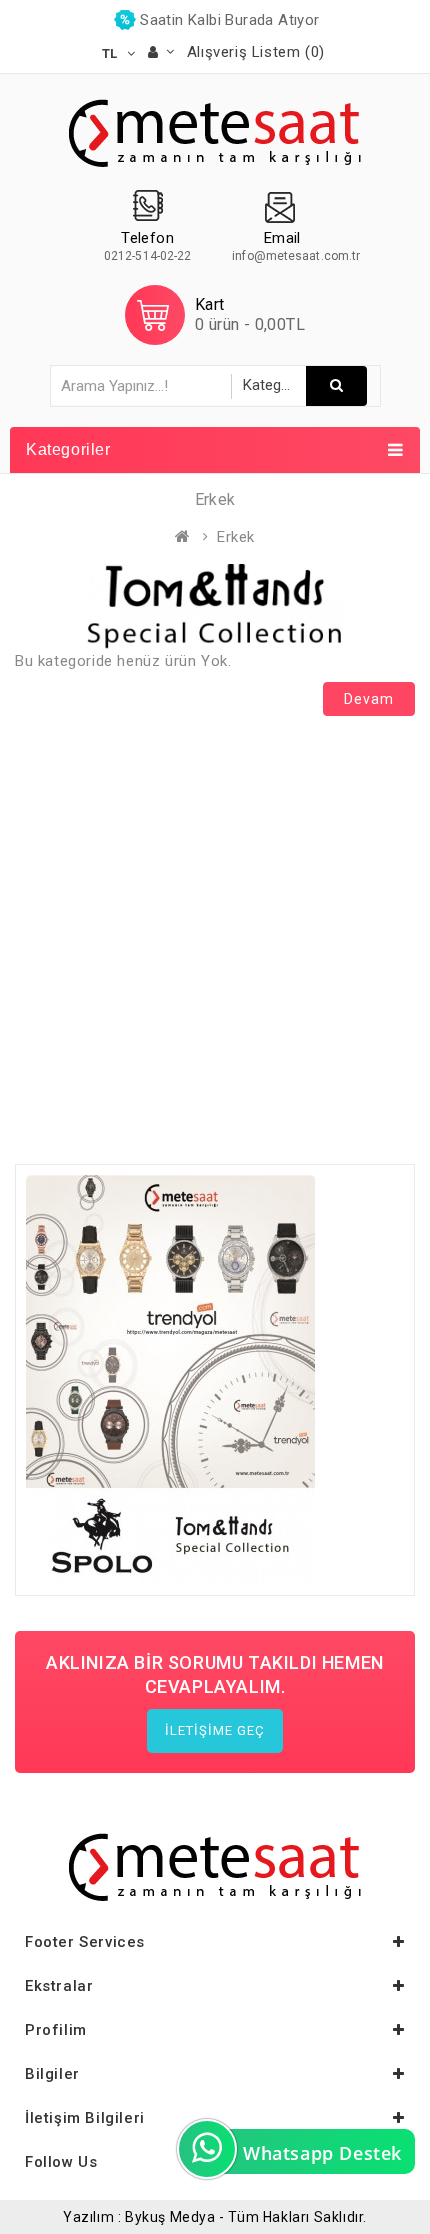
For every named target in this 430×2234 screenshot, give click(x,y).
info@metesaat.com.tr (296, 256)
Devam (369, 699)
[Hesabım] (161, 52)
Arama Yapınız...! (336, 386)
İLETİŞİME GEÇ (215, 1730)
